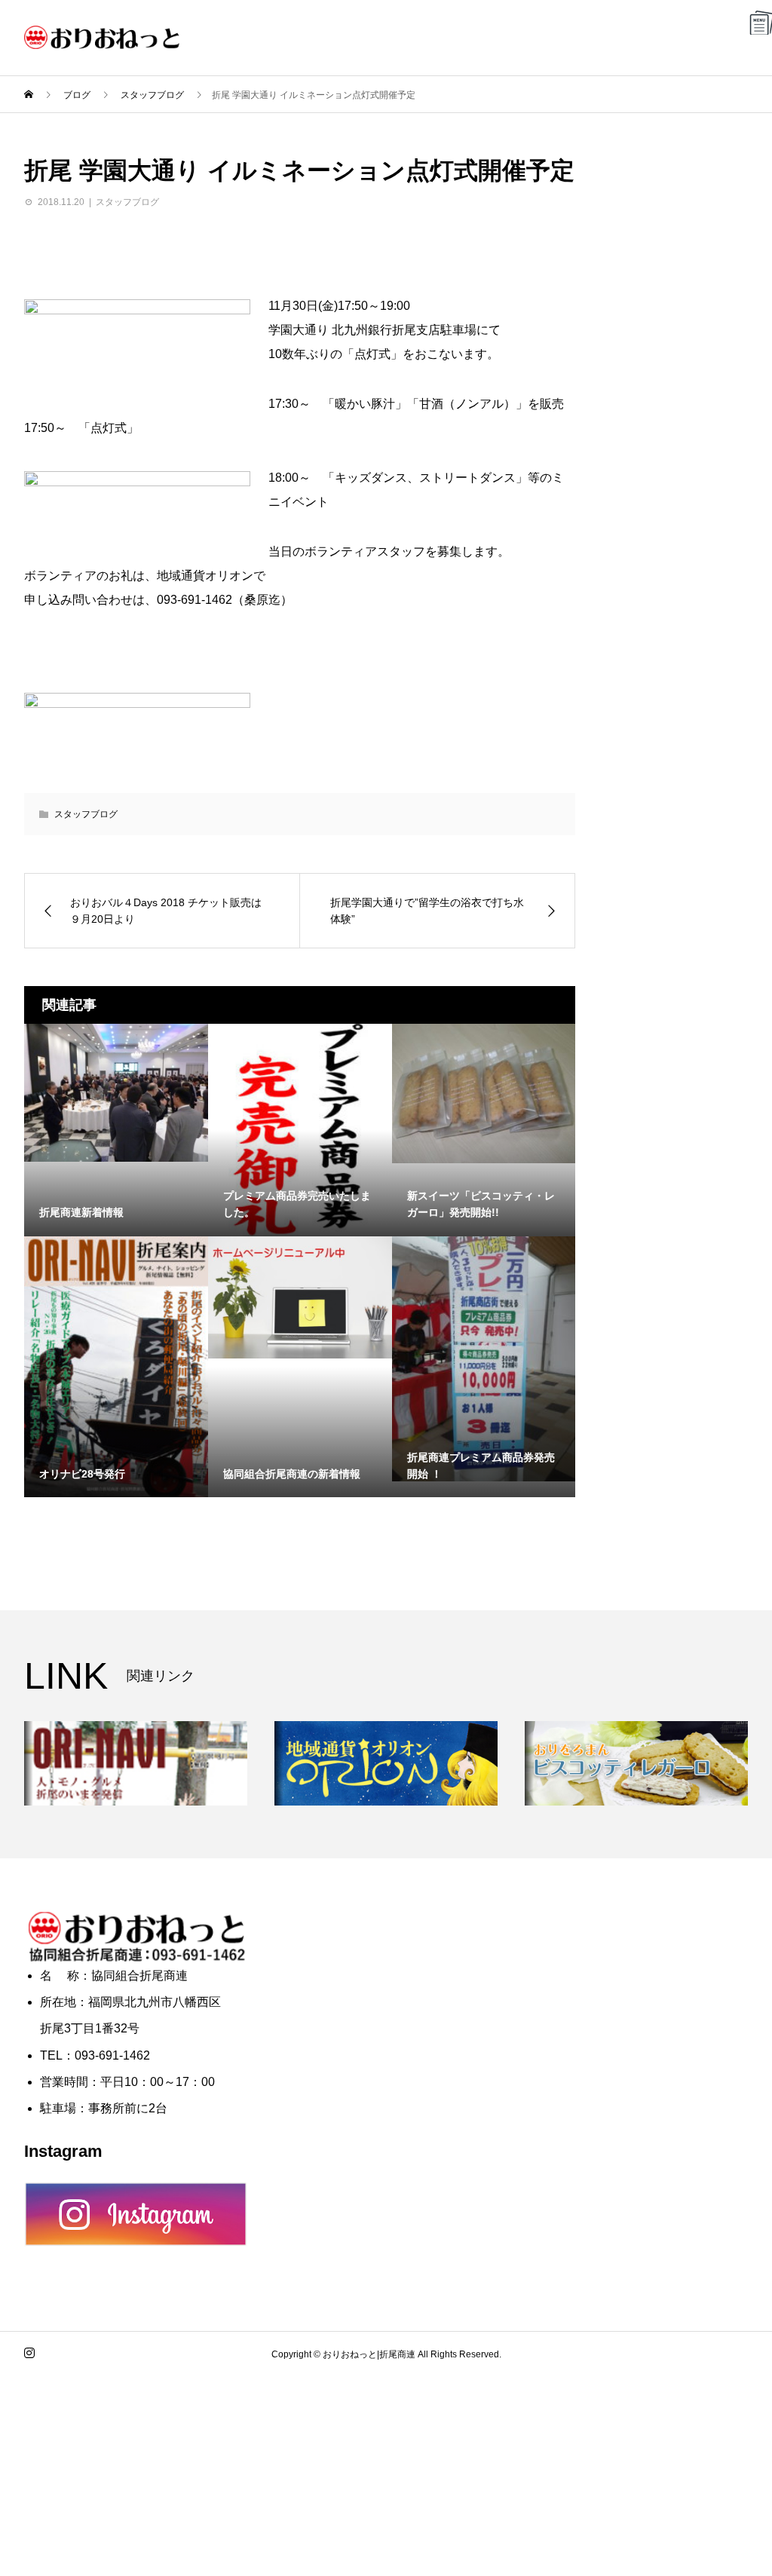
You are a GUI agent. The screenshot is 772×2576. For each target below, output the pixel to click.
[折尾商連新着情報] (116, 1093)
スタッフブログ (127, 202)
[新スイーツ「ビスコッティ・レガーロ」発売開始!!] (484, 1093)
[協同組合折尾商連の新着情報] (300, 1298)
